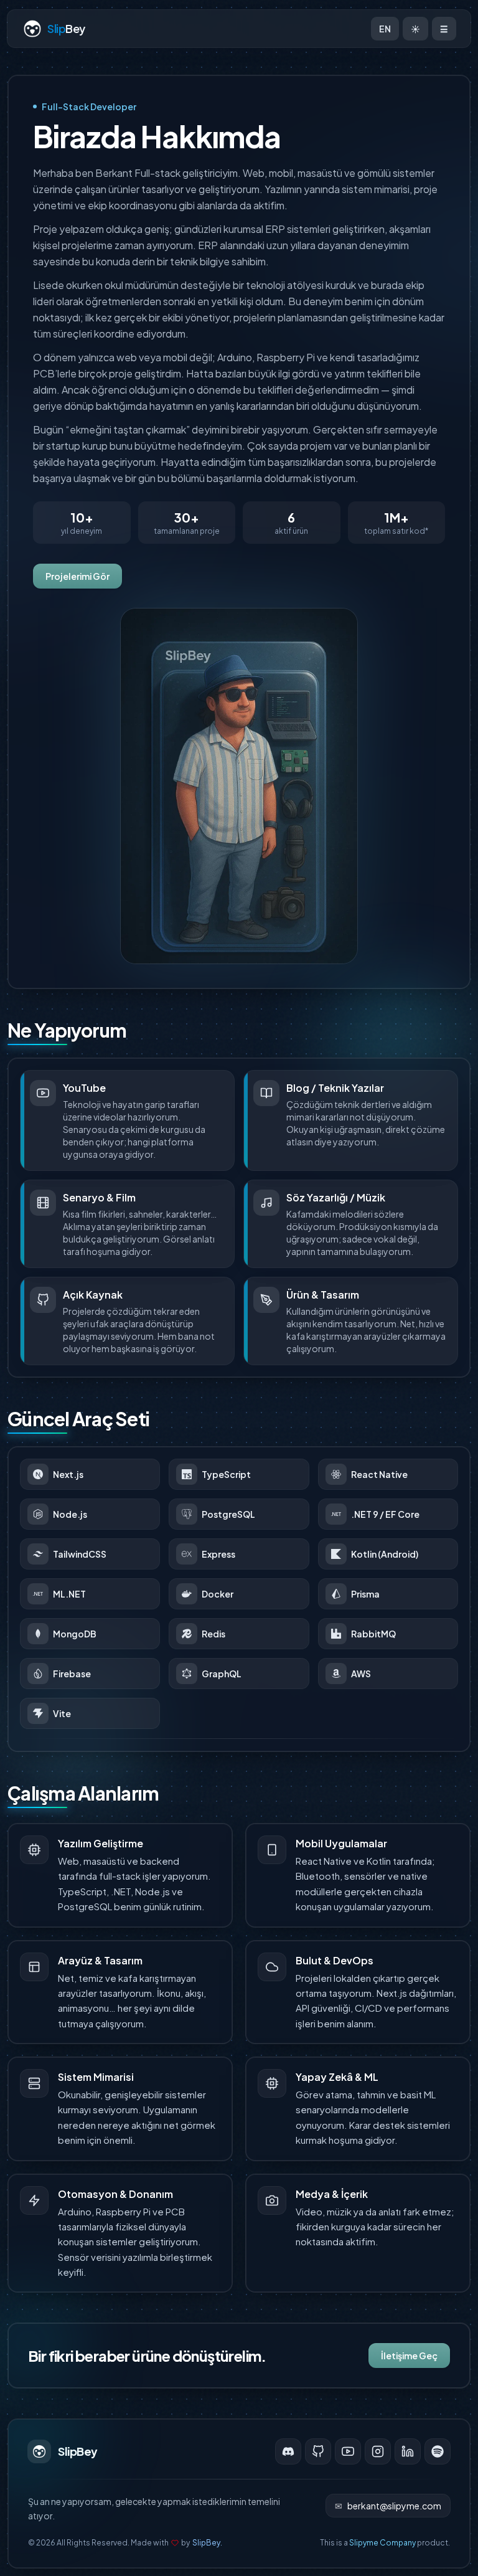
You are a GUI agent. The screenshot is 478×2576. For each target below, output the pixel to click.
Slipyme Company (382, 2543)
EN (385, 29)
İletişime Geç (409, 2356)
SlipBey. (207, 2543)
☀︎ (415, 29)
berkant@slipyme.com (388, 2506)
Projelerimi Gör (77, 576)
